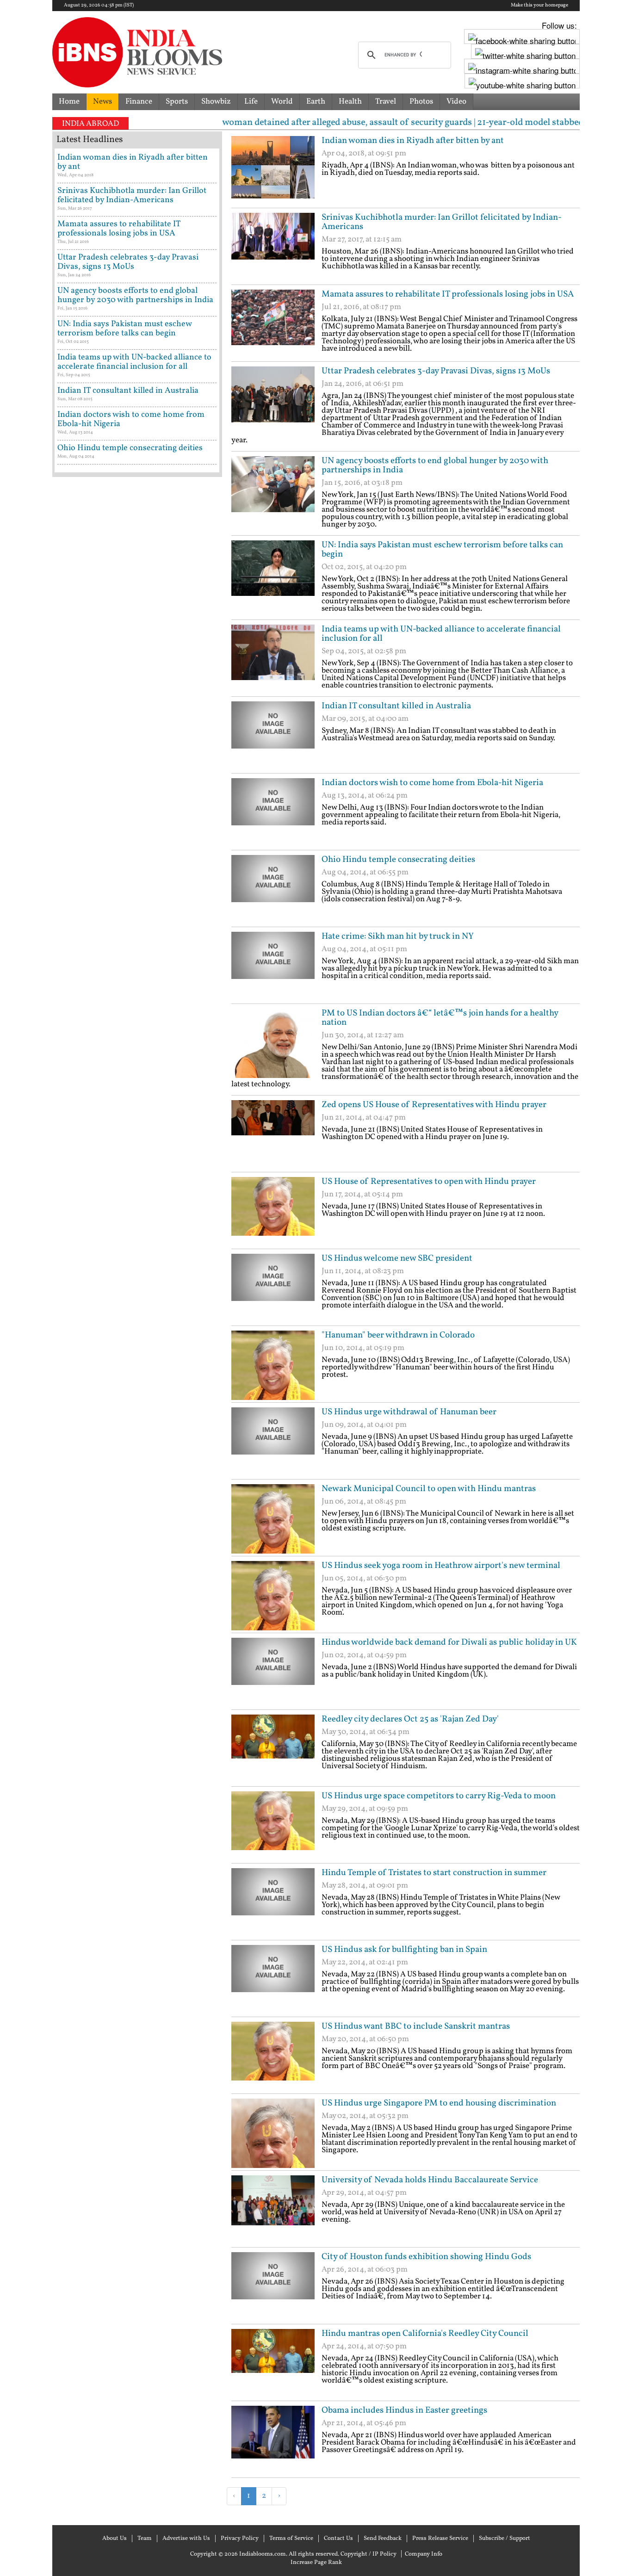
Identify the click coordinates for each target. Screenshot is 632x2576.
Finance (139, 102)
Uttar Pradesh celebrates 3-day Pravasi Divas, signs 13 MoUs (436, 371)
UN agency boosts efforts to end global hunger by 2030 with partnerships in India (435, 465)
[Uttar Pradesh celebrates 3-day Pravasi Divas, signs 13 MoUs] (273, 401)
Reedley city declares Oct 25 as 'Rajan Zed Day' (410, 1719)
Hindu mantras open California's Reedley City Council (425, 2334)
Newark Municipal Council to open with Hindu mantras (429, 1489)
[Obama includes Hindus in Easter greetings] (273, 2440)
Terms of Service (291, 2539)
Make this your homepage (539, 6)
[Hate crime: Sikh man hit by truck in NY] (273, 966)
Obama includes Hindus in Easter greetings (404, 2410)
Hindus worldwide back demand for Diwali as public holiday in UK (449, 1642)
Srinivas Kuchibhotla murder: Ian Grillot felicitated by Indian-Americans (442, 222)
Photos (421, 102)
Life (251, 102)
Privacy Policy (240, 2539)
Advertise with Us (186, 2539)
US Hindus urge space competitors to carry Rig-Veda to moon (439, 1796)
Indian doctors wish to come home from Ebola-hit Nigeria (432, 783)
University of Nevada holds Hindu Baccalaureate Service (430, 2180)
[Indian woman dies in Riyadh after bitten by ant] (273, 171)
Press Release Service (440, 2539)
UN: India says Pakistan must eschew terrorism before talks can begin (442, 550)
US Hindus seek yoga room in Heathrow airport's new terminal (441, 1566)
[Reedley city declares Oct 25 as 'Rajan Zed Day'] (273, 1749)
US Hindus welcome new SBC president (397, 1258)
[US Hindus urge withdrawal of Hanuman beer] (273, 1442)
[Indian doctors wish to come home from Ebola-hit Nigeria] (273, 813)
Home (69, 102)
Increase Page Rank (316, 2563)
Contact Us (338, 2539)
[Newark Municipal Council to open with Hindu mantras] (273, 1519)
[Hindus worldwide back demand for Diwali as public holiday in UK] (273, 1672)
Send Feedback (383, 2539)
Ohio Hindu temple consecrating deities (398, 860)
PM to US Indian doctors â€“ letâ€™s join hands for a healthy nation (440, 1018)
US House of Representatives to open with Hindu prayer (429, 1182)
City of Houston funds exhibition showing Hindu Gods (426, 2257)
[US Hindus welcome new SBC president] (273, 1288)
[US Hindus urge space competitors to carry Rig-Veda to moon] (273, 1826)
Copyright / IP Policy (369, 2554)
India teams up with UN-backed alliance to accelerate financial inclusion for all (441, 634)
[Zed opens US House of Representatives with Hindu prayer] (273, 1135)
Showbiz (216, 102)
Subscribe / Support (505, 2539)
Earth (316, 102)
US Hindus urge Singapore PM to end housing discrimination (439, 2103)
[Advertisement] (340, 2520)
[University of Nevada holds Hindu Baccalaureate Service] (273, 2210)
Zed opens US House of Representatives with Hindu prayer (434, 1105)
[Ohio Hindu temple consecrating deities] (273, 890)
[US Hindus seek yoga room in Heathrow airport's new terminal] (273, 1596)
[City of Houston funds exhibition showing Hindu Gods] (273, 2287)
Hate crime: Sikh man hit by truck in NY (398, 936)
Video (456, 102)
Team (145, 2539)
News (102, 102)
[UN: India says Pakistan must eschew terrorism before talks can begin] (273, 575)
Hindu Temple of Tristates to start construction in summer (434, 1873)
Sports (177, 102)
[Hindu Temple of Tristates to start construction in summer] (273, 1903)
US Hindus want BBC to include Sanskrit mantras (416, 2026)
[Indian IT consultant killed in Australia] (273, 736)
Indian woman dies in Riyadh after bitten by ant (413, 141)
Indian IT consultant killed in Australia (396, 706)
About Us (115, 2539)
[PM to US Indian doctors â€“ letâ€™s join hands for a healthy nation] (273, 1043)
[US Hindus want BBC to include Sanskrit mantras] (273, 2056)
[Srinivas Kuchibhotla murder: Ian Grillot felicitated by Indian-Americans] (273, 248)
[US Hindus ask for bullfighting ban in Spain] (273, 1980)
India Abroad (90, 124)
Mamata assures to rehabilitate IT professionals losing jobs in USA (448, 294)
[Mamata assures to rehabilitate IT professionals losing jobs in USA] (273, 324)
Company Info (424, 2554)
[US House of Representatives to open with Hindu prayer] (273, 1212)
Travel (386, 102)
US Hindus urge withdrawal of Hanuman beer (409, 1412)
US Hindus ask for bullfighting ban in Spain (404, 1950)
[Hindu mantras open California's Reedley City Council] (273, 2364)
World (282, 102)
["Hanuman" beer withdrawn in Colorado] (273, 1365)
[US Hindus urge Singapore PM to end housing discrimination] (273, 2133)
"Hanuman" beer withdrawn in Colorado (398, 1335)
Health (350, 102)
